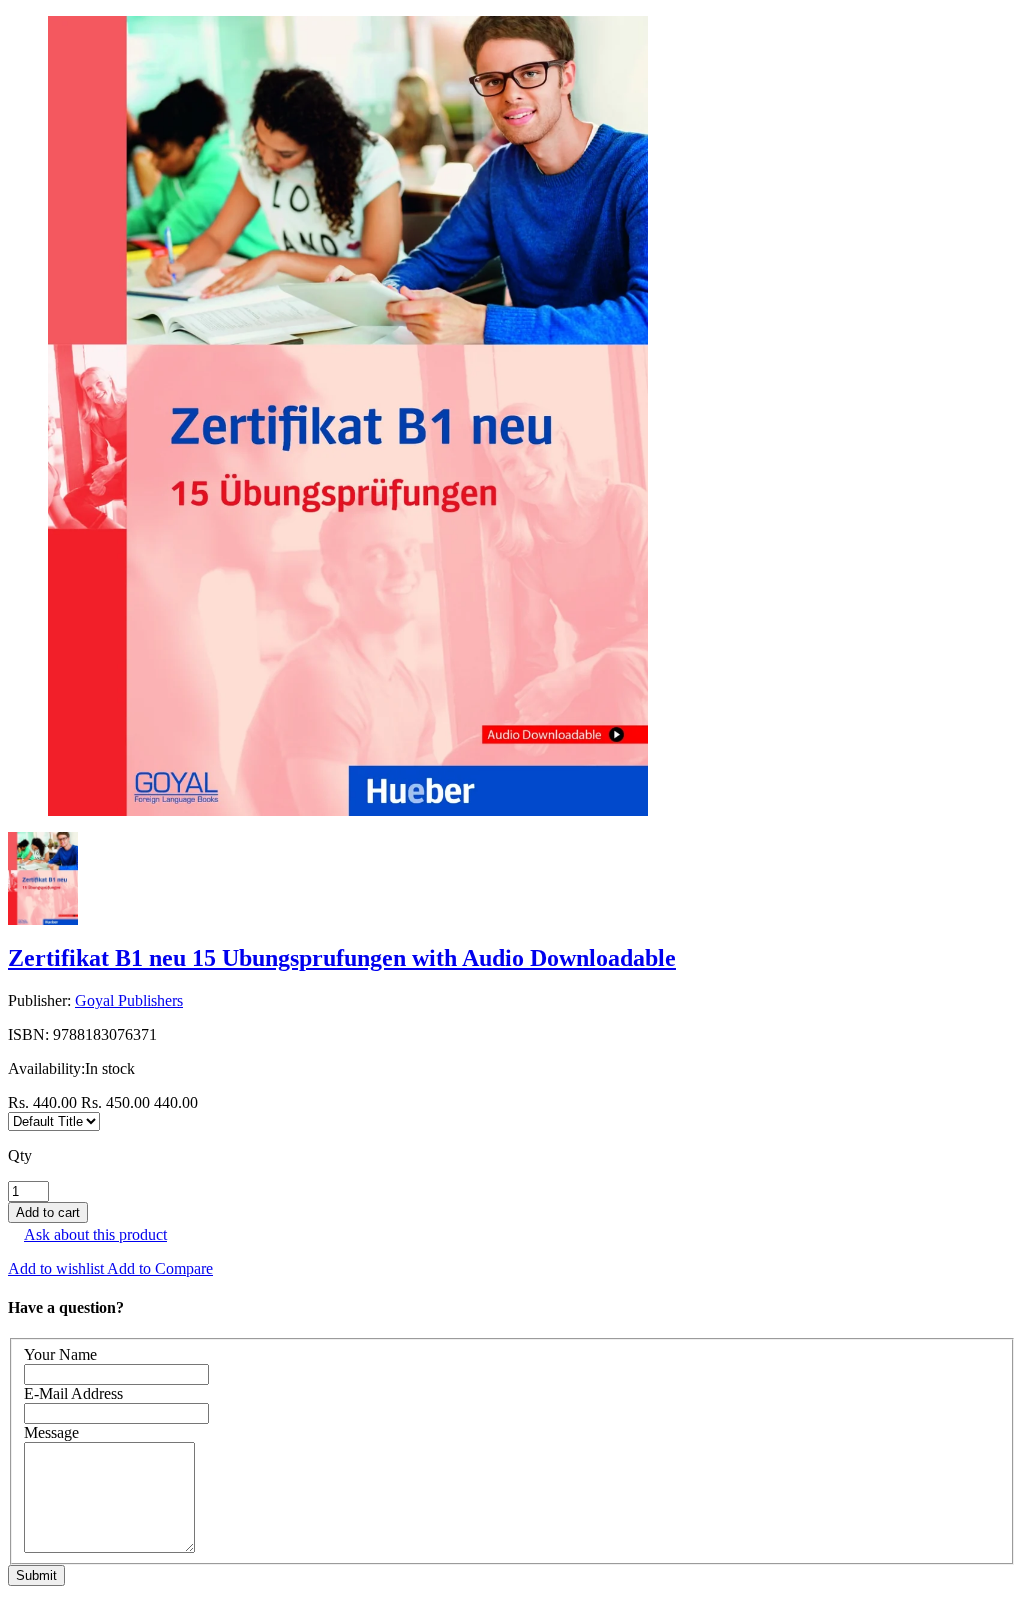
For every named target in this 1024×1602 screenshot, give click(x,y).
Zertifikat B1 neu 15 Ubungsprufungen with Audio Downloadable (342, 958)
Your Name (60, 1354)
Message (51, 1432)
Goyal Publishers (129, 1000)
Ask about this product (95, 1234)
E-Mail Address (73, 1393)
